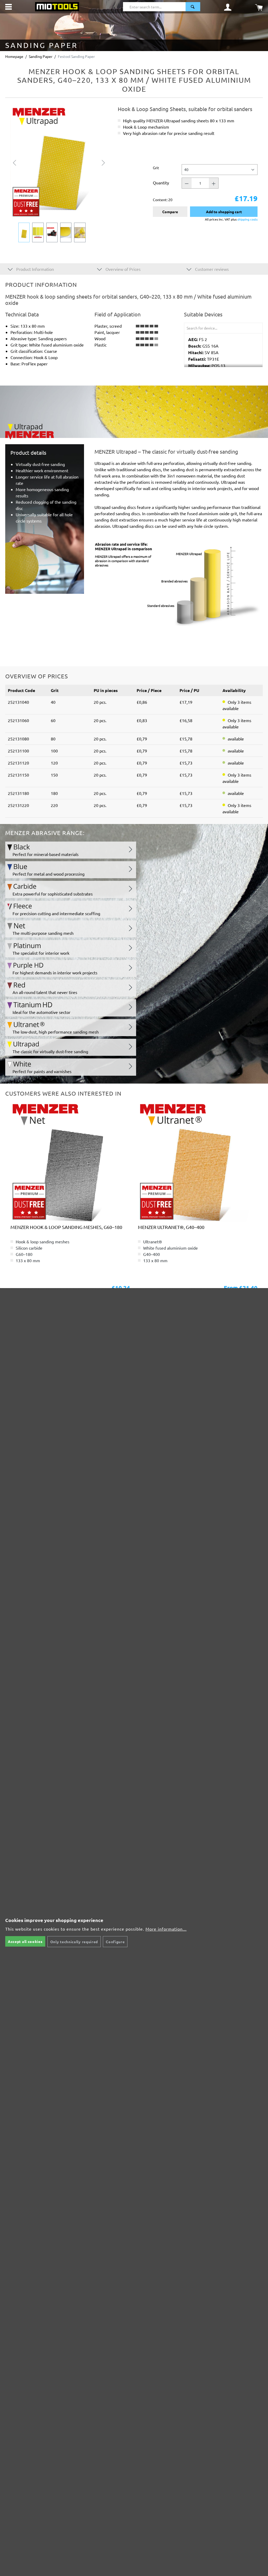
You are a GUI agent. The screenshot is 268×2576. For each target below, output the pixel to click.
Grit (156, 167)
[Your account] (228, 7)
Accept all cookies (25, 1941)
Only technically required (74, 1942)
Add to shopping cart (224, 212)
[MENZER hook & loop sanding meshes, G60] (70, 1162)
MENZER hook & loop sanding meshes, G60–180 (66, 1227)
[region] (59, 174)
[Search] (193, 7)
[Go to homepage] (57, 6)
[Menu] (9, 7)
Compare (170, 212)
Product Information (35, 269)
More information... (166, 1929)
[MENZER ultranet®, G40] (198, 1162)
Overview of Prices (122, 269)
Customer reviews (211, 269)
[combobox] (154, 7)
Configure (115, 1942)
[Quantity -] (187, 183)
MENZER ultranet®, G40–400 (171, 1227)
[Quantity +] (214, 183)
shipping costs (247, 219)
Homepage (14, 56)
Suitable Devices (203, 314)
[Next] (103, 162)
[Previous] (14, 162)
